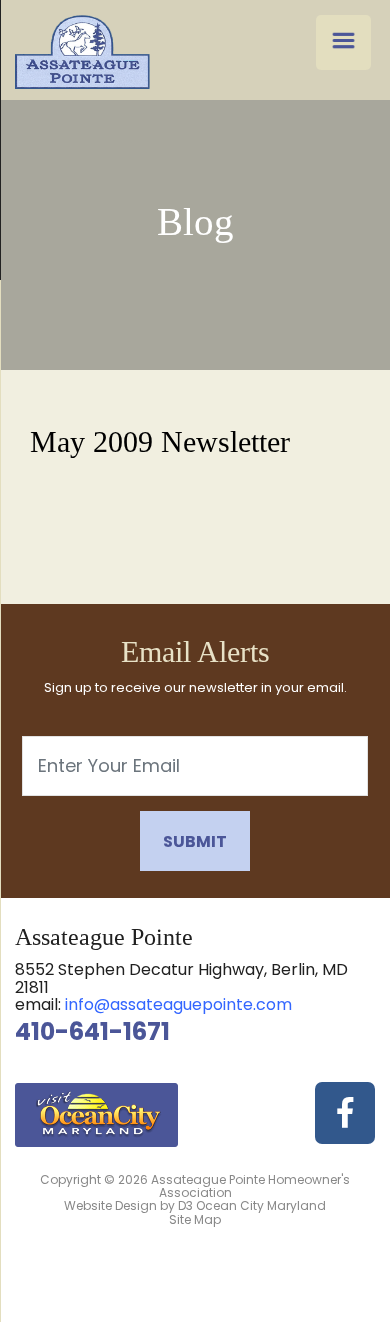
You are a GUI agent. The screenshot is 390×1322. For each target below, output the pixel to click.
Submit (195, 841)
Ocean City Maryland (261, 1205)
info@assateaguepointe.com (178, 1004)
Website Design (110, 1205)
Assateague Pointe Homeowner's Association (250, 1186)
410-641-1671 (92, 1031)
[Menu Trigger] (343, 42)
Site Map (195, 1219)
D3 (185, 1205)
